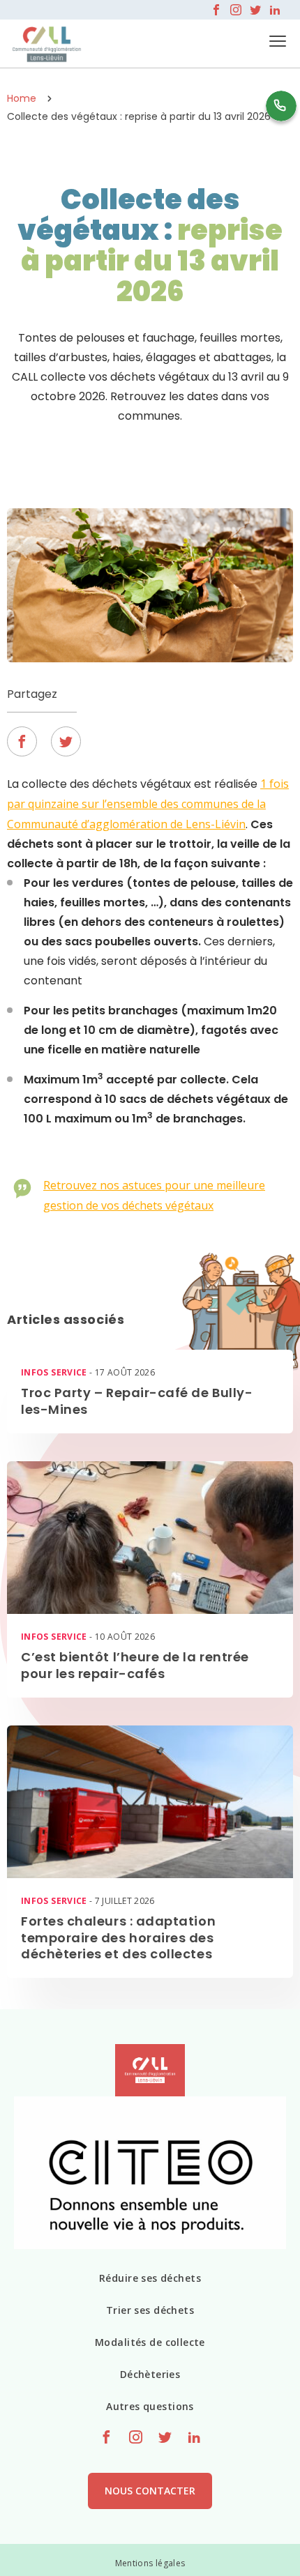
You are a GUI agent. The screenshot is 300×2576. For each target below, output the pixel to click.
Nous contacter (150, 2491)
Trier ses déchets (150, 2310)
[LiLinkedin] (275, 10)
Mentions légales (150, 2563)
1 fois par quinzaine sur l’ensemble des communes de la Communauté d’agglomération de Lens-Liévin (148, 804)
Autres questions (150, 2406)
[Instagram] (236, 10)
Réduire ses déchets (150, 2278)
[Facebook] (216, 10)
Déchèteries (150, 2374)
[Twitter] (255, 10)
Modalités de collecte (150, 2342)
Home (22, 98)
